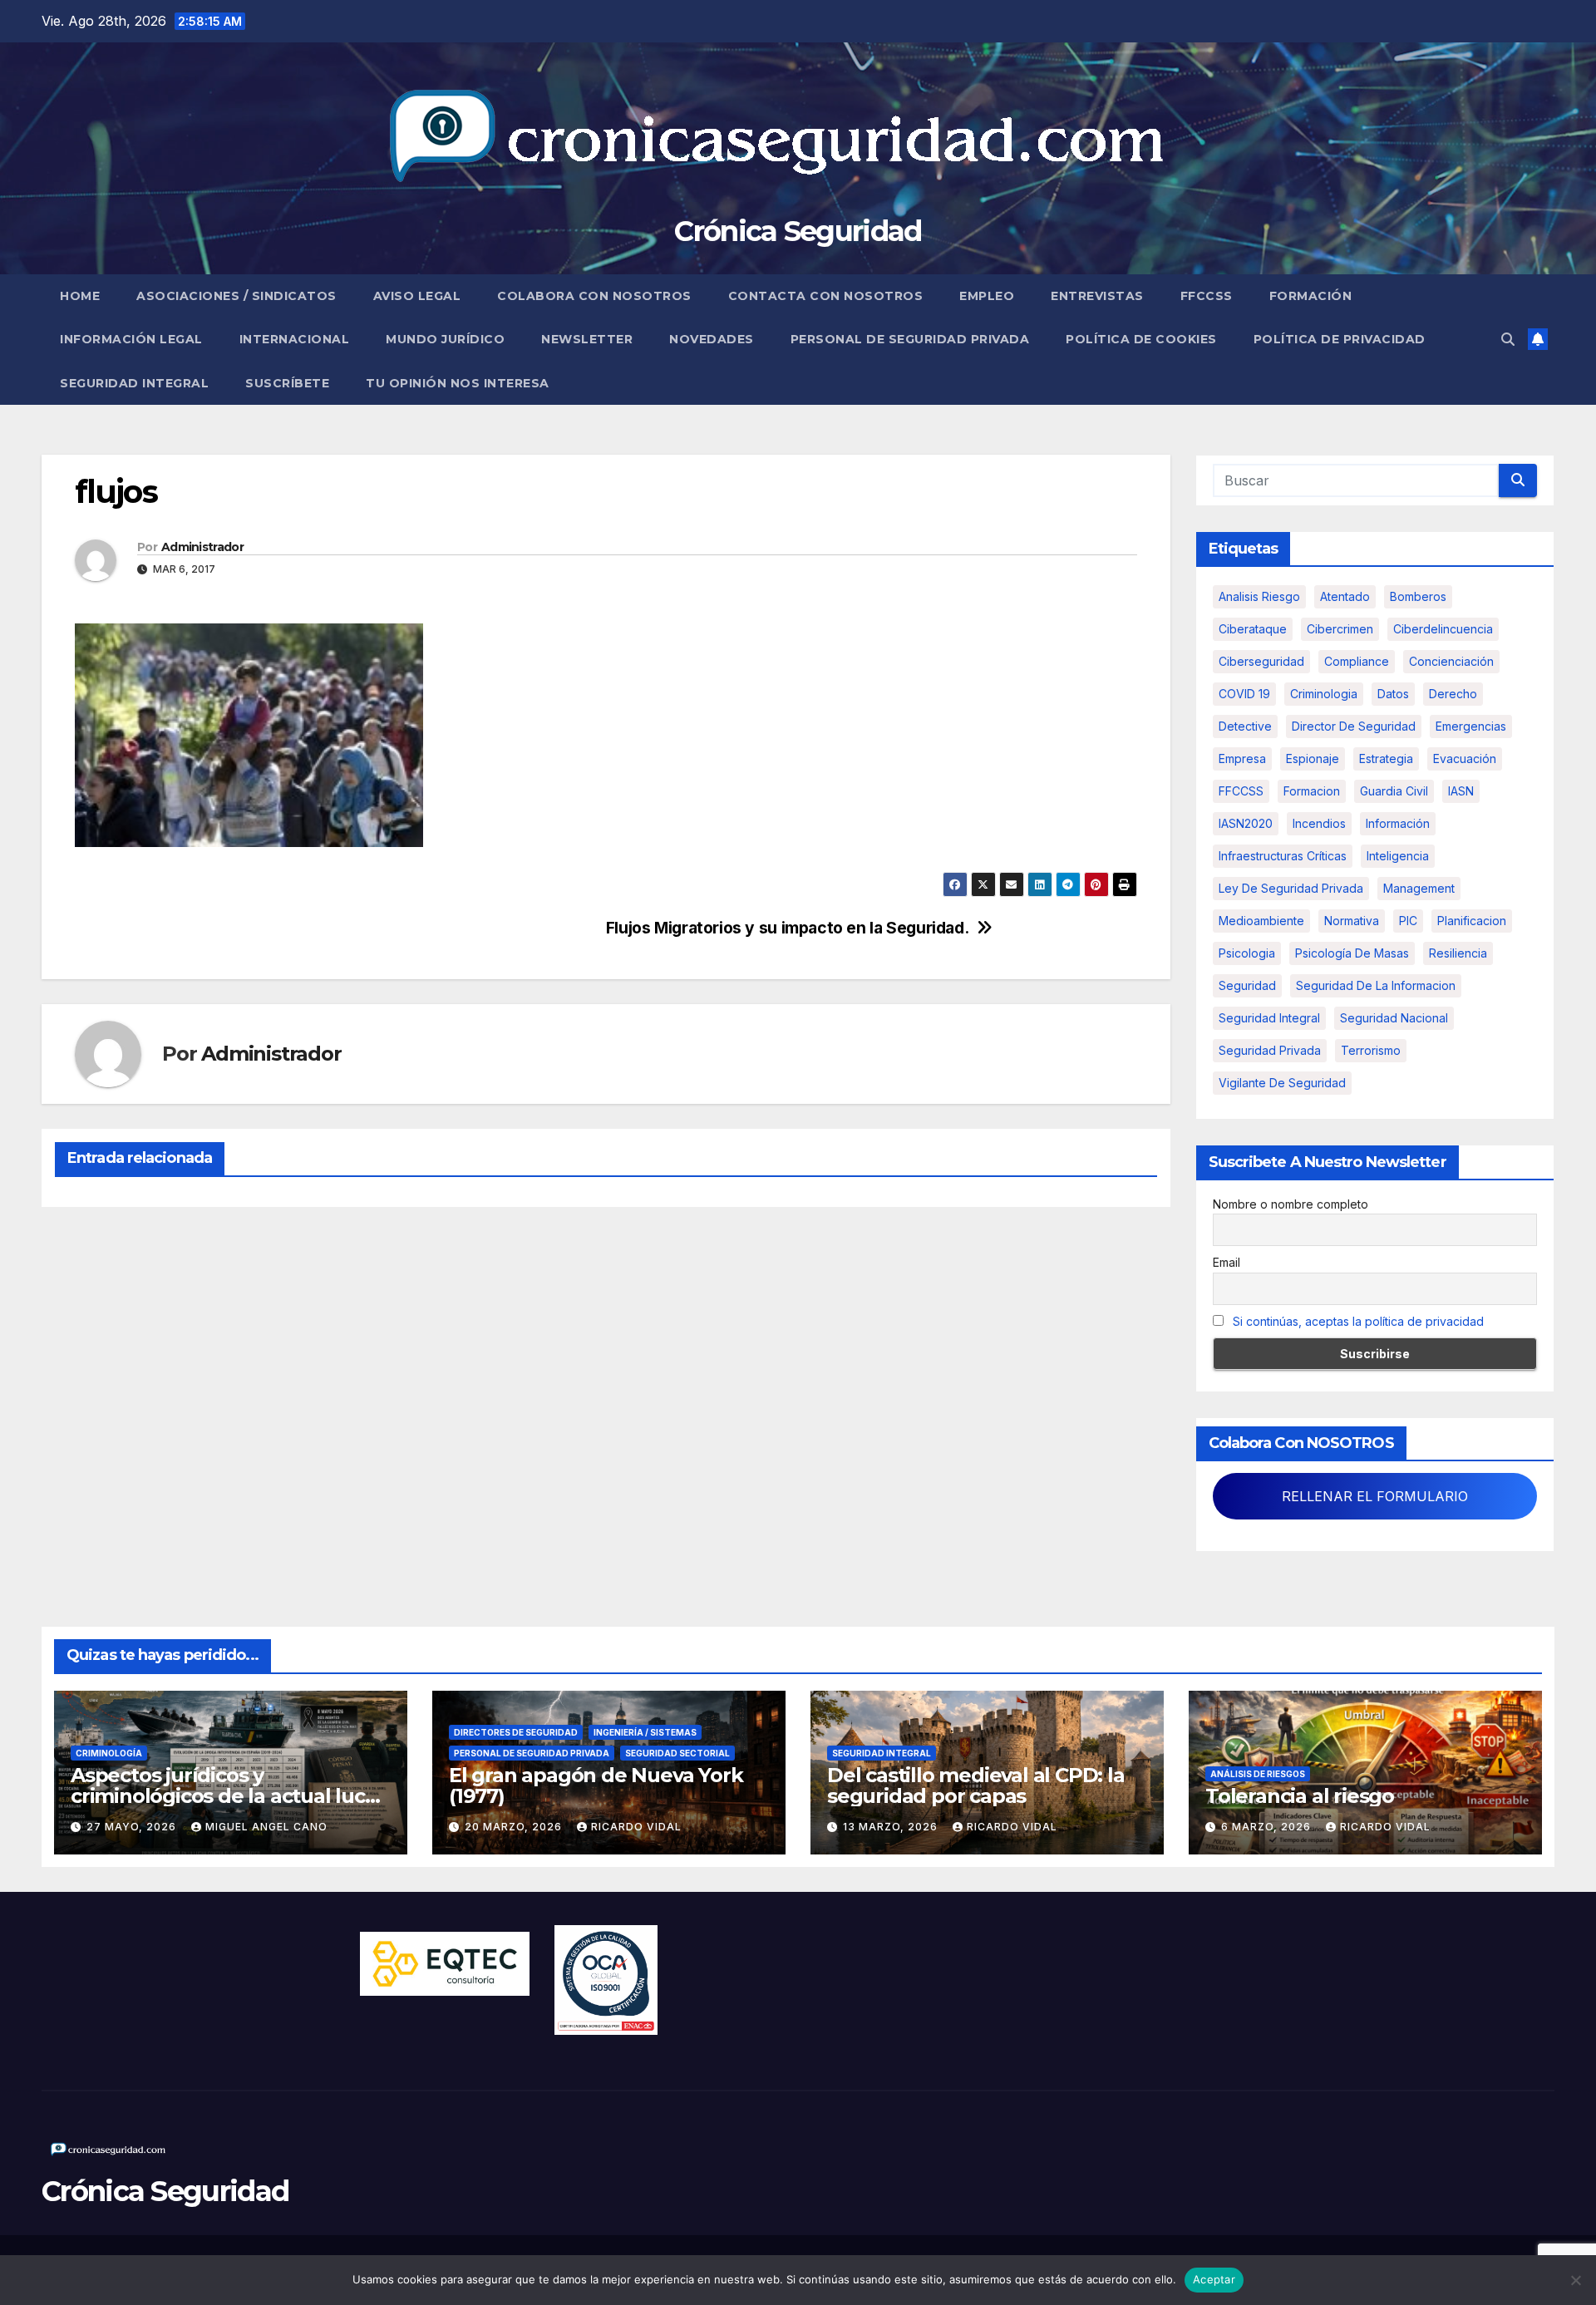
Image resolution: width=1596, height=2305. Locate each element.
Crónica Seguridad (798, 231)
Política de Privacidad (1340, 339)
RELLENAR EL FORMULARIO (1375, 1496)
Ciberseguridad (1261, 661)
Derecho (1453, 694)
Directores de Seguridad (516, 1732)
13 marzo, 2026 (892, 1827)
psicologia (1247, 953)
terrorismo (1371, 1050)
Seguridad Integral (134, 383)
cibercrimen (1340, 629)
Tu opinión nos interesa (458, 383)
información (1398, 823)
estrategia (1386, 758)
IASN (1461, 791)
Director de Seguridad (1354, 726)
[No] (1575, 2280)
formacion (1312, 791)
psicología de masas (1352, 953)
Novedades (712, 339)
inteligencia (1398, 856)
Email (1227, 1262)
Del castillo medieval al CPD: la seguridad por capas (976, 1785)
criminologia (1324, 694)
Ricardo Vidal (636, 1827)
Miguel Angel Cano (266, 1827)
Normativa (1352, 921)
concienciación (1451, 661)
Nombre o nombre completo (1291, 1204)
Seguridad (1247, 985)
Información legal (131, 339)
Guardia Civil (1394, 791)
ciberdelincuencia (1443, 629)
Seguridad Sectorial (677, 1753)
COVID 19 (1244, 694)
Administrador (202, 547)
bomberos (1418, 596)
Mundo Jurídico (445, 339)
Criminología (109, 1753)
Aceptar (1214, 2279)
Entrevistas (1097, 296)
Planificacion (1472, 921)
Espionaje (1313, 758)
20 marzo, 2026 (515, 1827)
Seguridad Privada (1270, 1050)
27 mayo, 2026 (133, 1827)
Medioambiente (1261, 921)
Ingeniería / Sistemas (645, 1732)
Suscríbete (287, 383)
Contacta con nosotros (826, 296)
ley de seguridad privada (1291, 888)
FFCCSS (1207, 296)
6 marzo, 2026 (1268, 1827)
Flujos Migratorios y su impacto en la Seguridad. (788, 928)
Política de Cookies (1141, 339)
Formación (1311, 296)
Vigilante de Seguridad (1282, 1083)
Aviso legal (417, 296)
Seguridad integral (1269, 1018)
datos (1393, 694)
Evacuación (1465, 758)
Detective (1245, 726)
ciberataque (1253, 629)
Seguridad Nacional (1394, 1018)
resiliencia (1458, 953)
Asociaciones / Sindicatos (236, 296)
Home (80, 296)
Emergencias (1471, 726)
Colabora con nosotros (594, 296)
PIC (1408, 921)
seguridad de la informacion (1376, 985)
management (1419, 888)
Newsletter (587, 339)
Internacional (295, 339)
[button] (1508, 339)
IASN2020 (1246, 823)
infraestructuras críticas (1283, 856)
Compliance (1357, 661)
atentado (1345, 596)
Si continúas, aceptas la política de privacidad (1358, 1321)
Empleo (987, 296)
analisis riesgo (1259, 596)
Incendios (1319, 823)
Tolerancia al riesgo (1300, 1796)
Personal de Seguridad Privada (910, 339)
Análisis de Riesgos (1258, 1774)
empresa (1242, 758)
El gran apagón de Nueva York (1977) (596, 1785)
